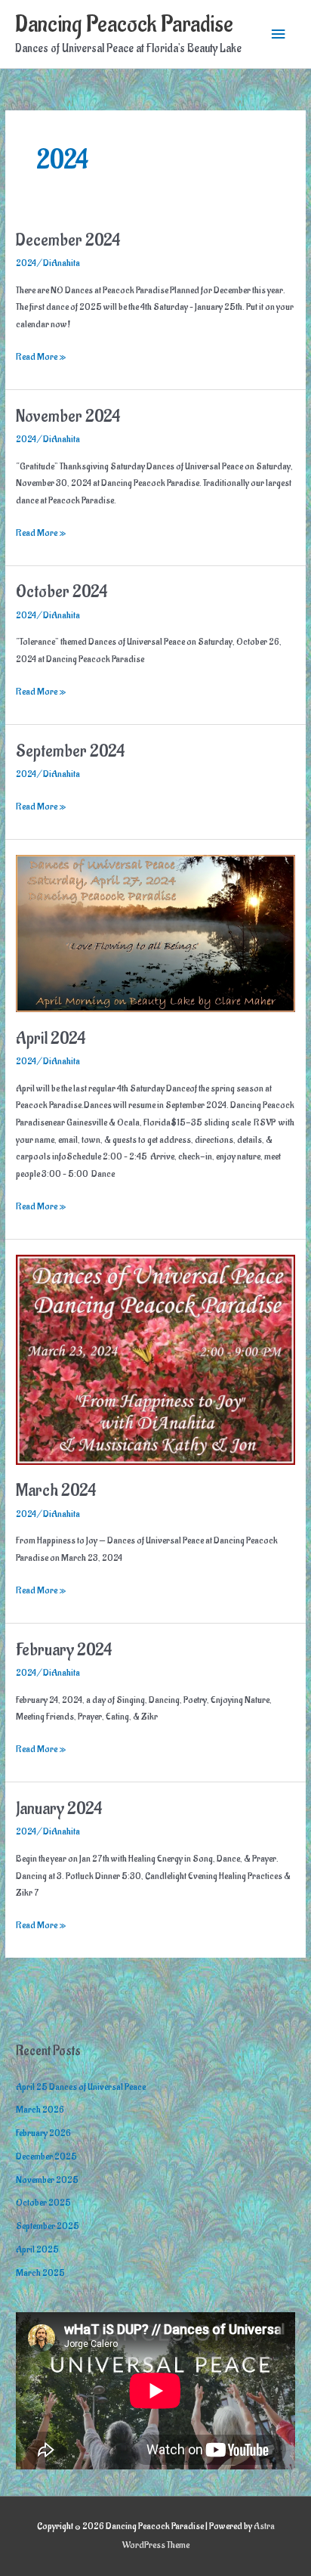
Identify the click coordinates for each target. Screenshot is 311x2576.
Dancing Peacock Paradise (124, 25)
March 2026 (40, 2110)
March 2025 (40, 2273)
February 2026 (43, 2133)
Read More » (41, 358)
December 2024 (68, 241)
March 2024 (56, 1491)
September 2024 (70, 752)
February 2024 (64, 1650)
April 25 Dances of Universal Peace (81, 2087)
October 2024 (62, 592)
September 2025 (48, 2226)
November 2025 (47, 2180)
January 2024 (59, 1809)
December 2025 (46, 2156)
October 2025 (43, 2203)
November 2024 (68, 417)
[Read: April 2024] (155, 933)
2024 (26, 263)
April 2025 (37, 2249)
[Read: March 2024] (155, 1358)
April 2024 (51, 1039)
